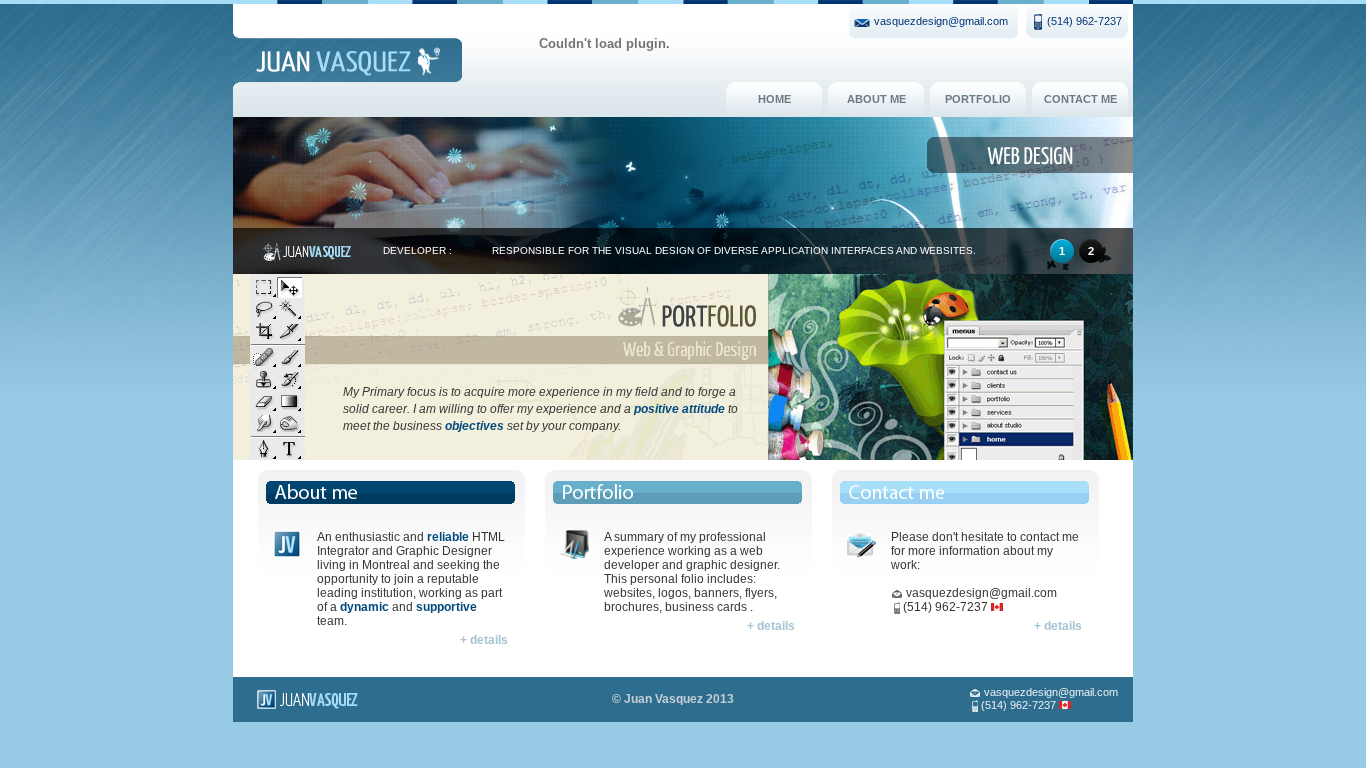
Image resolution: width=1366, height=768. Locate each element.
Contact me (1080, 99)
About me (876, 99)
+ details (484, 640)
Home (774, 99)
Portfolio (978, 99)
